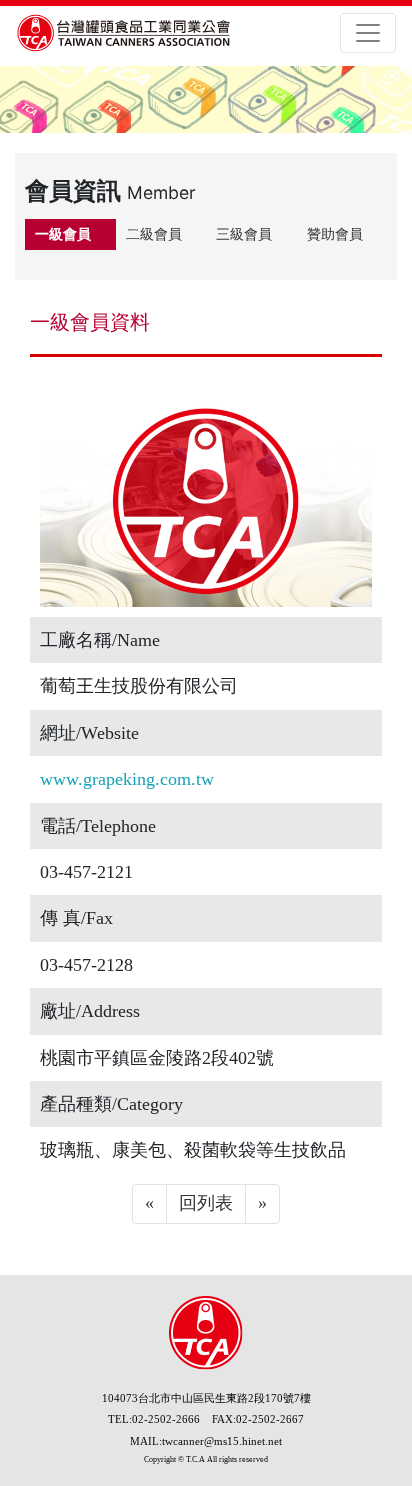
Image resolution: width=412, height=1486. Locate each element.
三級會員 (244, 234)
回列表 (206, 1203)
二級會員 (154, 234)
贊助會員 (335, 234)
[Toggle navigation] (368, 33)
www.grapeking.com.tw (127, 779)
